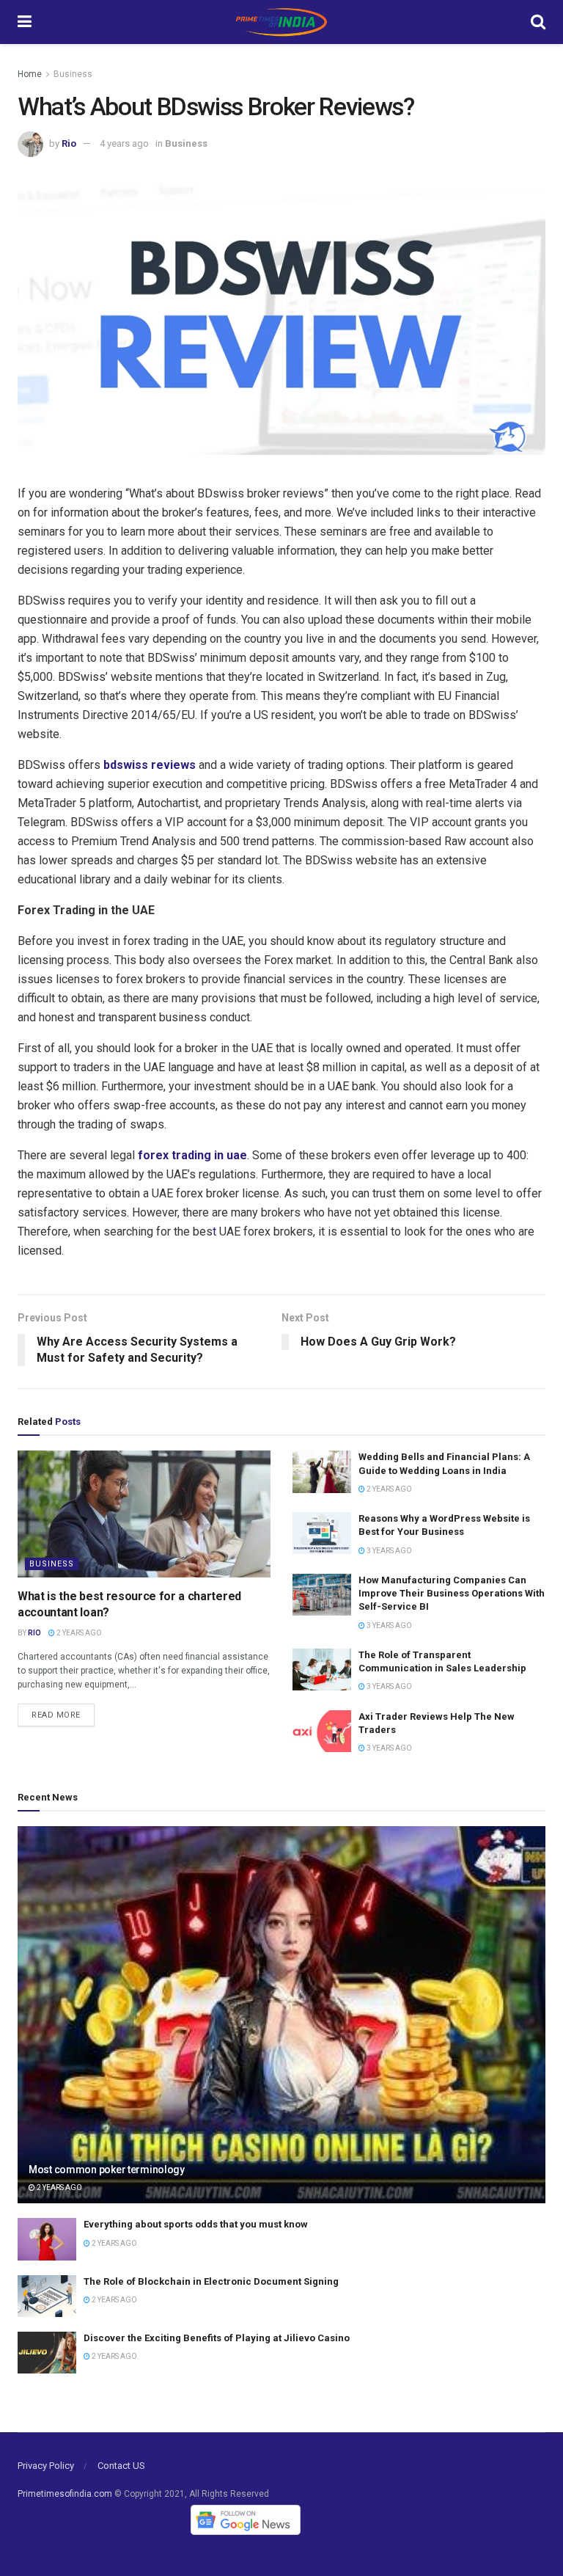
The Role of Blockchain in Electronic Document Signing (211, 2281)
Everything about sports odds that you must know (196, 2224)
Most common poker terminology (107, 2170)
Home (30, 74)
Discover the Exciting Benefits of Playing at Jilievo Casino (217, 2338)
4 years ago (124, 143)
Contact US (121, 2466)
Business (73, 74)
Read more (56, 1715)
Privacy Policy (46, 2466)
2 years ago (78, 1633)
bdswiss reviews (150, 765)
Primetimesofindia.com (65, 2494)
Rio (69, 143)
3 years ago (389, 1551)
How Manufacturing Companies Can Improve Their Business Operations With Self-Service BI (452, 1593)
